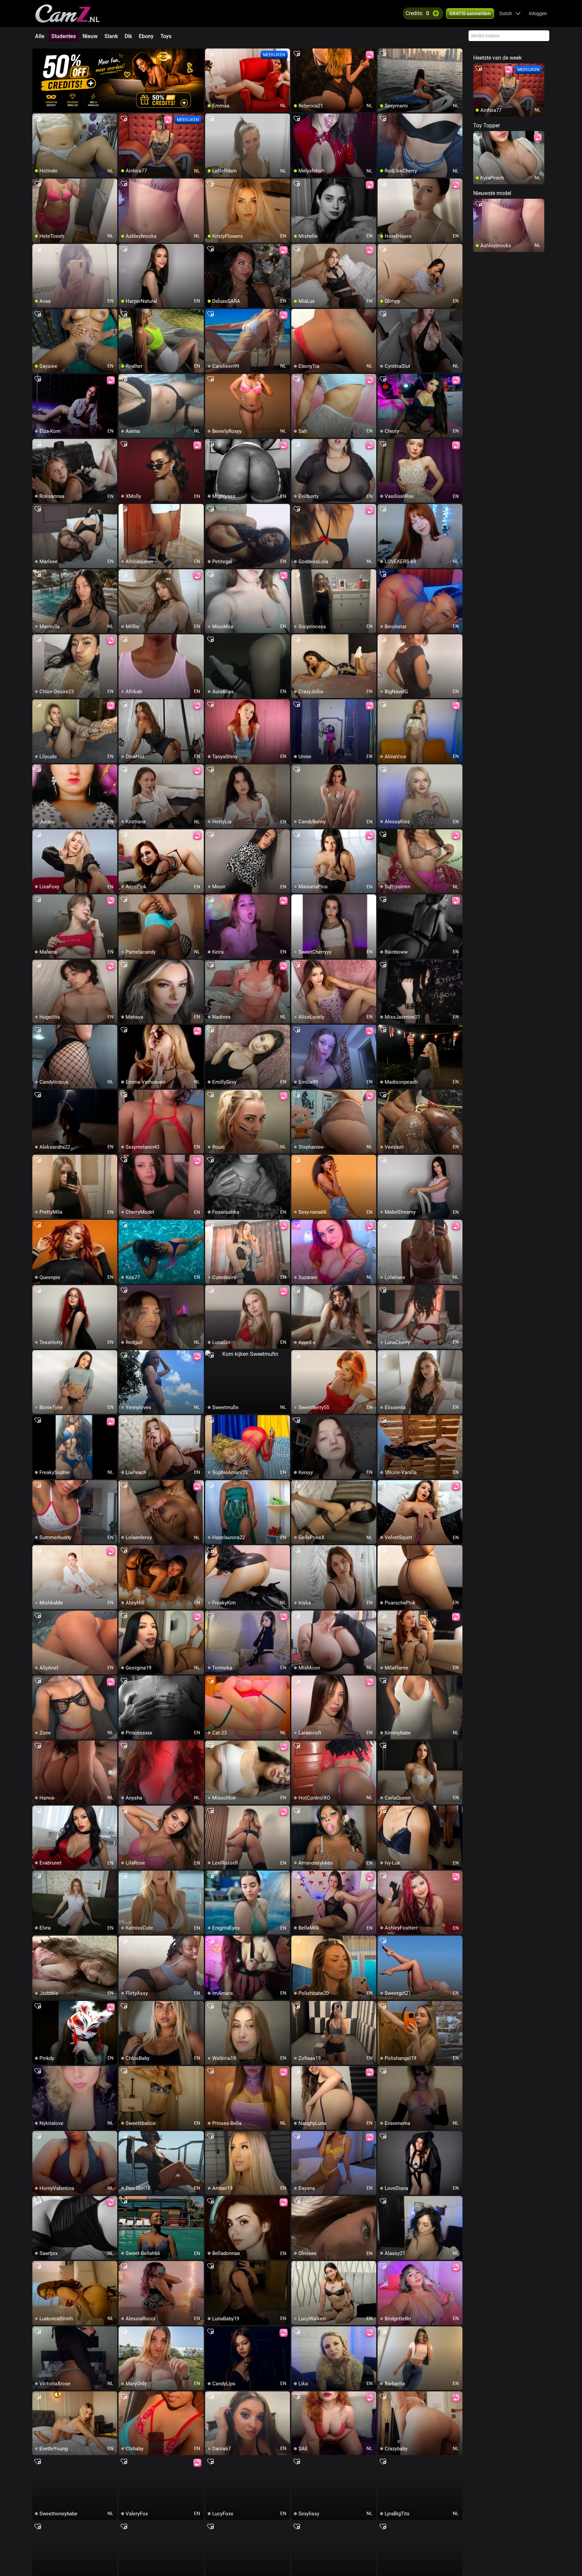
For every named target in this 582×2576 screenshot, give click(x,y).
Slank (111, 36)
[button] (510, 13)
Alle (40, 36)
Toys (166, 36)
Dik (128, 36)
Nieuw (90, 36)
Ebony (146, 36)
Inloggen (538, 13)
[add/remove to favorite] (211, 54)
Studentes (63, 36)
